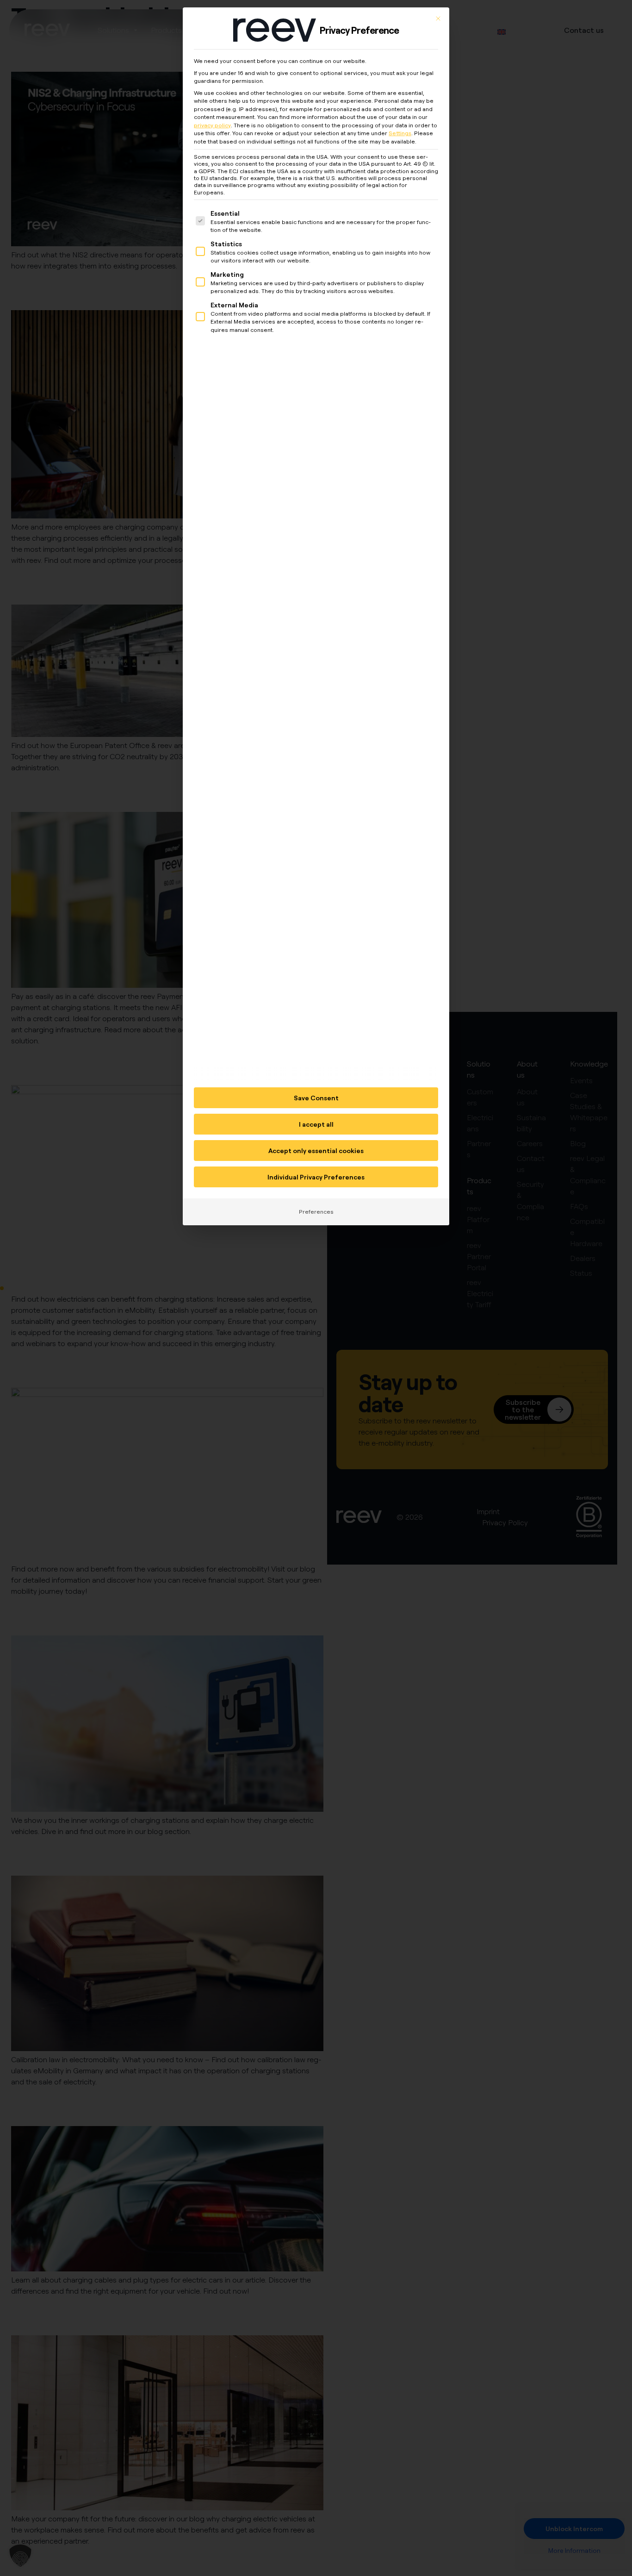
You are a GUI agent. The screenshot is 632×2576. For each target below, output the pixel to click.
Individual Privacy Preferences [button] (316, 1177)
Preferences (316, 1212)
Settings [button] (400, 133)
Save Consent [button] (316, 1098)
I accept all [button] (316, 1124)
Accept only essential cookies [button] (316, 1151)
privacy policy (212, 125)
